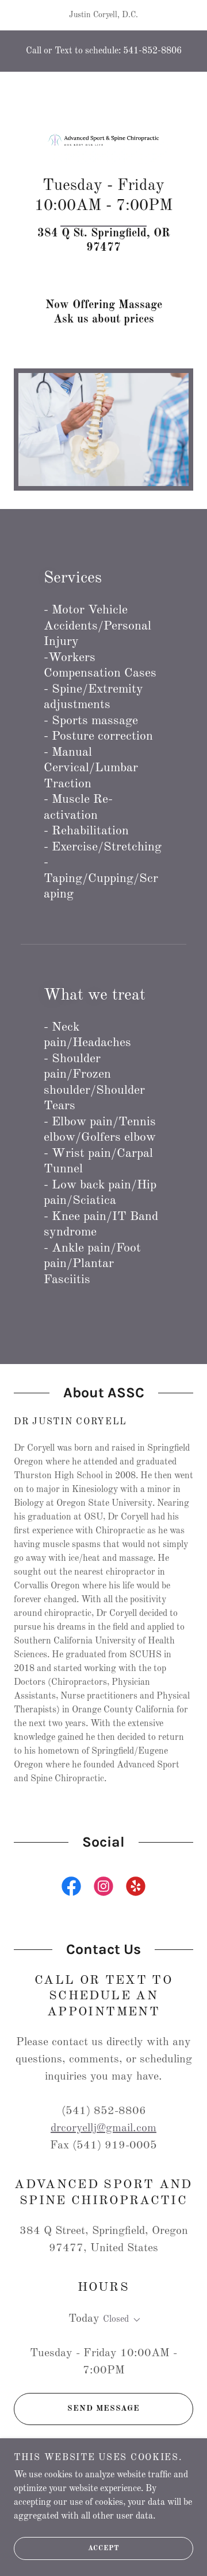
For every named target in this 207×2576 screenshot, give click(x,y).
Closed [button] (116, 2319)
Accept (104, 2548)
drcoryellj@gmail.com (103, 2128)
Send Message (103, 2408)
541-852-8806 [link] (152, 51)
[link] (103, 140)
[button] (135, 2320)
